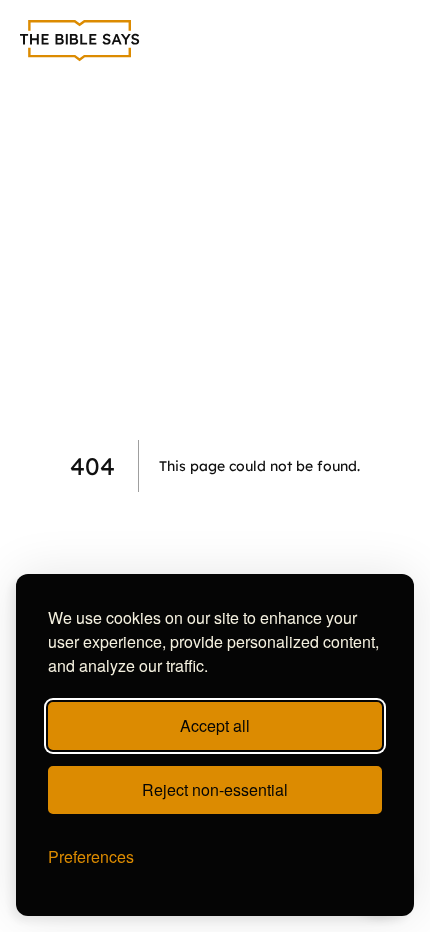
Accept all (215, 725)
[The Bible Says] (80, 41)
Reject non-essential (215, 789)
